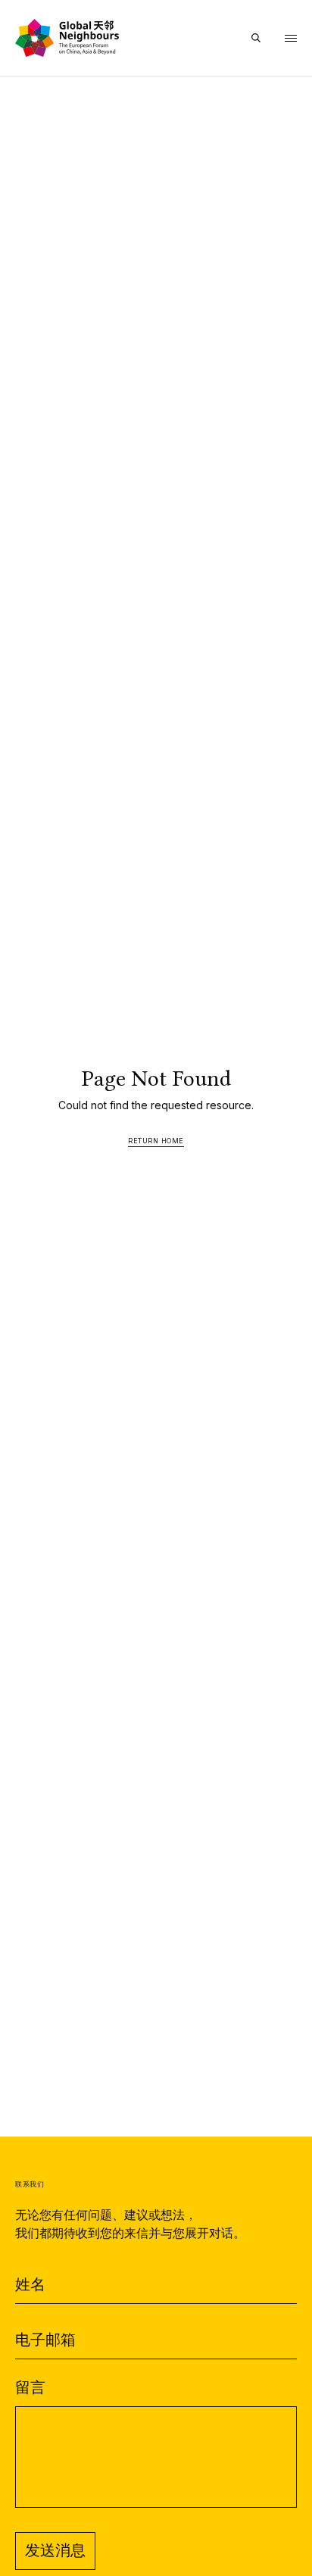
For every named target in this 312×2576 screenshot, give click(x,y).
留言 (30, 2388)
